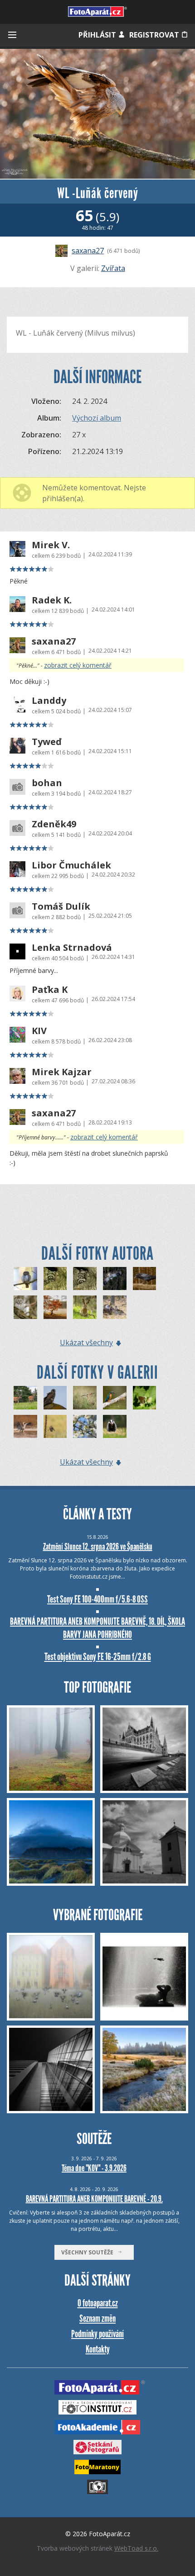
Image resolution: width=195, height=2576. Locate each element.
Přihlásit (98, 35)
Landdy (49, 701)
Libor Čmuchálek (71, 865)
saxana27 (88, 251)
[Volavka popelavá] (25, 1427)
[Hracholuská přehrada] (55, 1307)
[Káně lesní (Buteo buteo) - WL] (115, 1279)
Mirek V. (51, 545)
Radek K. (52, 600)
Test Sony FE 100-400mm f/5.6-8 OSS (97, 1599)
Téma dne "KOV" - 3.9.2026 (94, 2168)
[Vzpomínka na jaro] (85, 1427)
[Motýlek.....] (145, 1398)
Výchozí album (97, 418)
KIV (39, 1031)
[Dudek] (85, 1398)
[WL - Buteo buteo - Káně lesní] (115, 1307)
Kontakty (98, 2349)
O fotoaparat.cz (98, 2303)
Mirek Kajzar (62, 1072)
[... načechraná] (55, 1398)
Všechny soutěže (89, 2252)
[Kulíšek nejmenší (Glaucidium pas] (25, 1279)
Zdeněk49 (54, 824)
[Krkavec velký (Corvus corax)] (145, 1279)
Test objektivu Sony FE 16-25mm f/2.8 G (98, 1657)
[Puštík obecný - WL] (25, 1307)
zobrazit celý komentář (78, 665)
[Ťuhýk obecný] (55, 1427)
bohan (47, 783)
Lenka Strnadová (72, 948)
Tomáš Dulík (61, 906)
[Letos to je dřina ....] (115, 1398)
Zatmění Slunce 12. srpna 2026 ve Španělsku (98, 1547)
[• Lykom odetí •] (25, 1398)
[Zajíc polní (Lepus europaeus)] (85, 1307)
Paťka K (50, 990)
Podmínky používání (97, 2334)
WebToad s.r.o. (136, 2548)
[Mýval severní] (55, 1279)
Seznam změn (97, 2318)
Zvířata (113, 268)
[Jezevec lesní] (115, 1427)
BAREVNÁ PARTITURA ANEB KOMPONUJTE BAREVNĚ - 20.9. (94, 2199)
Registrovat (155, 35)
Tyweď (47, 742)
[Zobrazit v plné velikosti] (97, 114)
